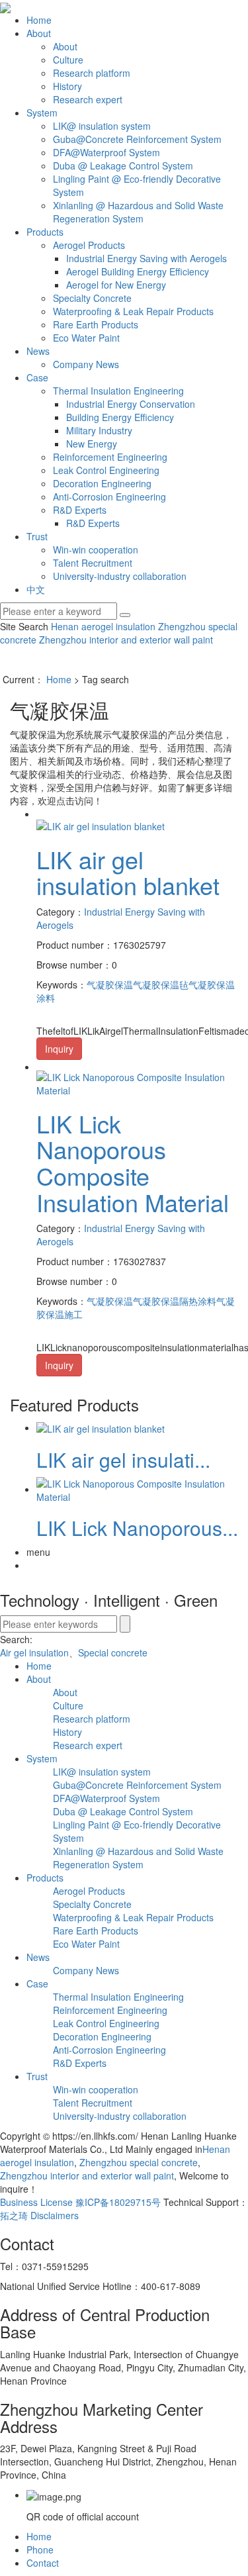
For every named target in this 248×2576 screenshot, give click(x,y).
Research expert (88, 99)
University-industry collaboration (120, 576)
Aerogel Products (89, 245)
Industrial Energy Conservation (131, 404)
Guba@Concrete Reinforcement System (137, 139)
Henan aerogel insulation (103, 626)
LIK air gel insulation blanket (128, 872)
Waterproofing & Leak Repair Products (133, 311)
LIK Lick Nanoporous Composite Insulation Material (133, 1163)
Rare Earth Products (96, 324)
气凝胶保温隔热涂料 (175, 1301)
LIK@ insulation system (102, 126)
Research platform (92, 73)
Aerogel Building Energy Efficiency (138, 271)
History (67, 86)
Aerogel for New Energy (116, 285)
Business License (36, 2202)
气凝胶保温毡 (161, 984)
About (39, 33)
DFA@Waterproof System (106, 152)
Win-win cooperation (96, 549)
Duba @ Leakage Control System (123, 166)
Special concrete (113, 1652)
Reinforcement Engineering (110, 457)
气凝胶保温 (110, 984)
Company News (86, 364)
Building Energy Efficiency (120, 417)
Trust (37, 536)
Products (45, 232)
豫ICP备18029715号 (118, 2202)
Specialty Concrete (92, 298)
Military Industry (99, 430)
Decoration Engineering (102, 483)
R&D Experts (80, 510)
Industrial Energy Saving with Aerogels (146, 258)
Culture (68, 60)
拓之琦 (14, 2215)
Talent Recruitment (93, 563)
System (42, 113)
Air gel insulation (34, 1652)
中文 (36, 589)
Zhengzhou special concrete (137, 2162)
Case (37, 377)
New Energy (92, 444)
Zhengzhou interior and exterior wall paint (125, 640)
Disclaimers (55, 2215)
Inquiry (59, 1049)
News (38, 351)
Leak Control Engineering (106, 470)
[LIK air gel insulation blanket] (101, 824)
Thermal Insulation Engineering (118, 391)
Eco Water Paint (86, 338)
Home (39, 20)
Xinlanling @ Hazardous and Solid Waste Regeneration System (138, 212)
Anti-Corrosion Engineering (109, 497)
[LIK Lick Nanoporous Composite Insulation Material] (137, 1082)
